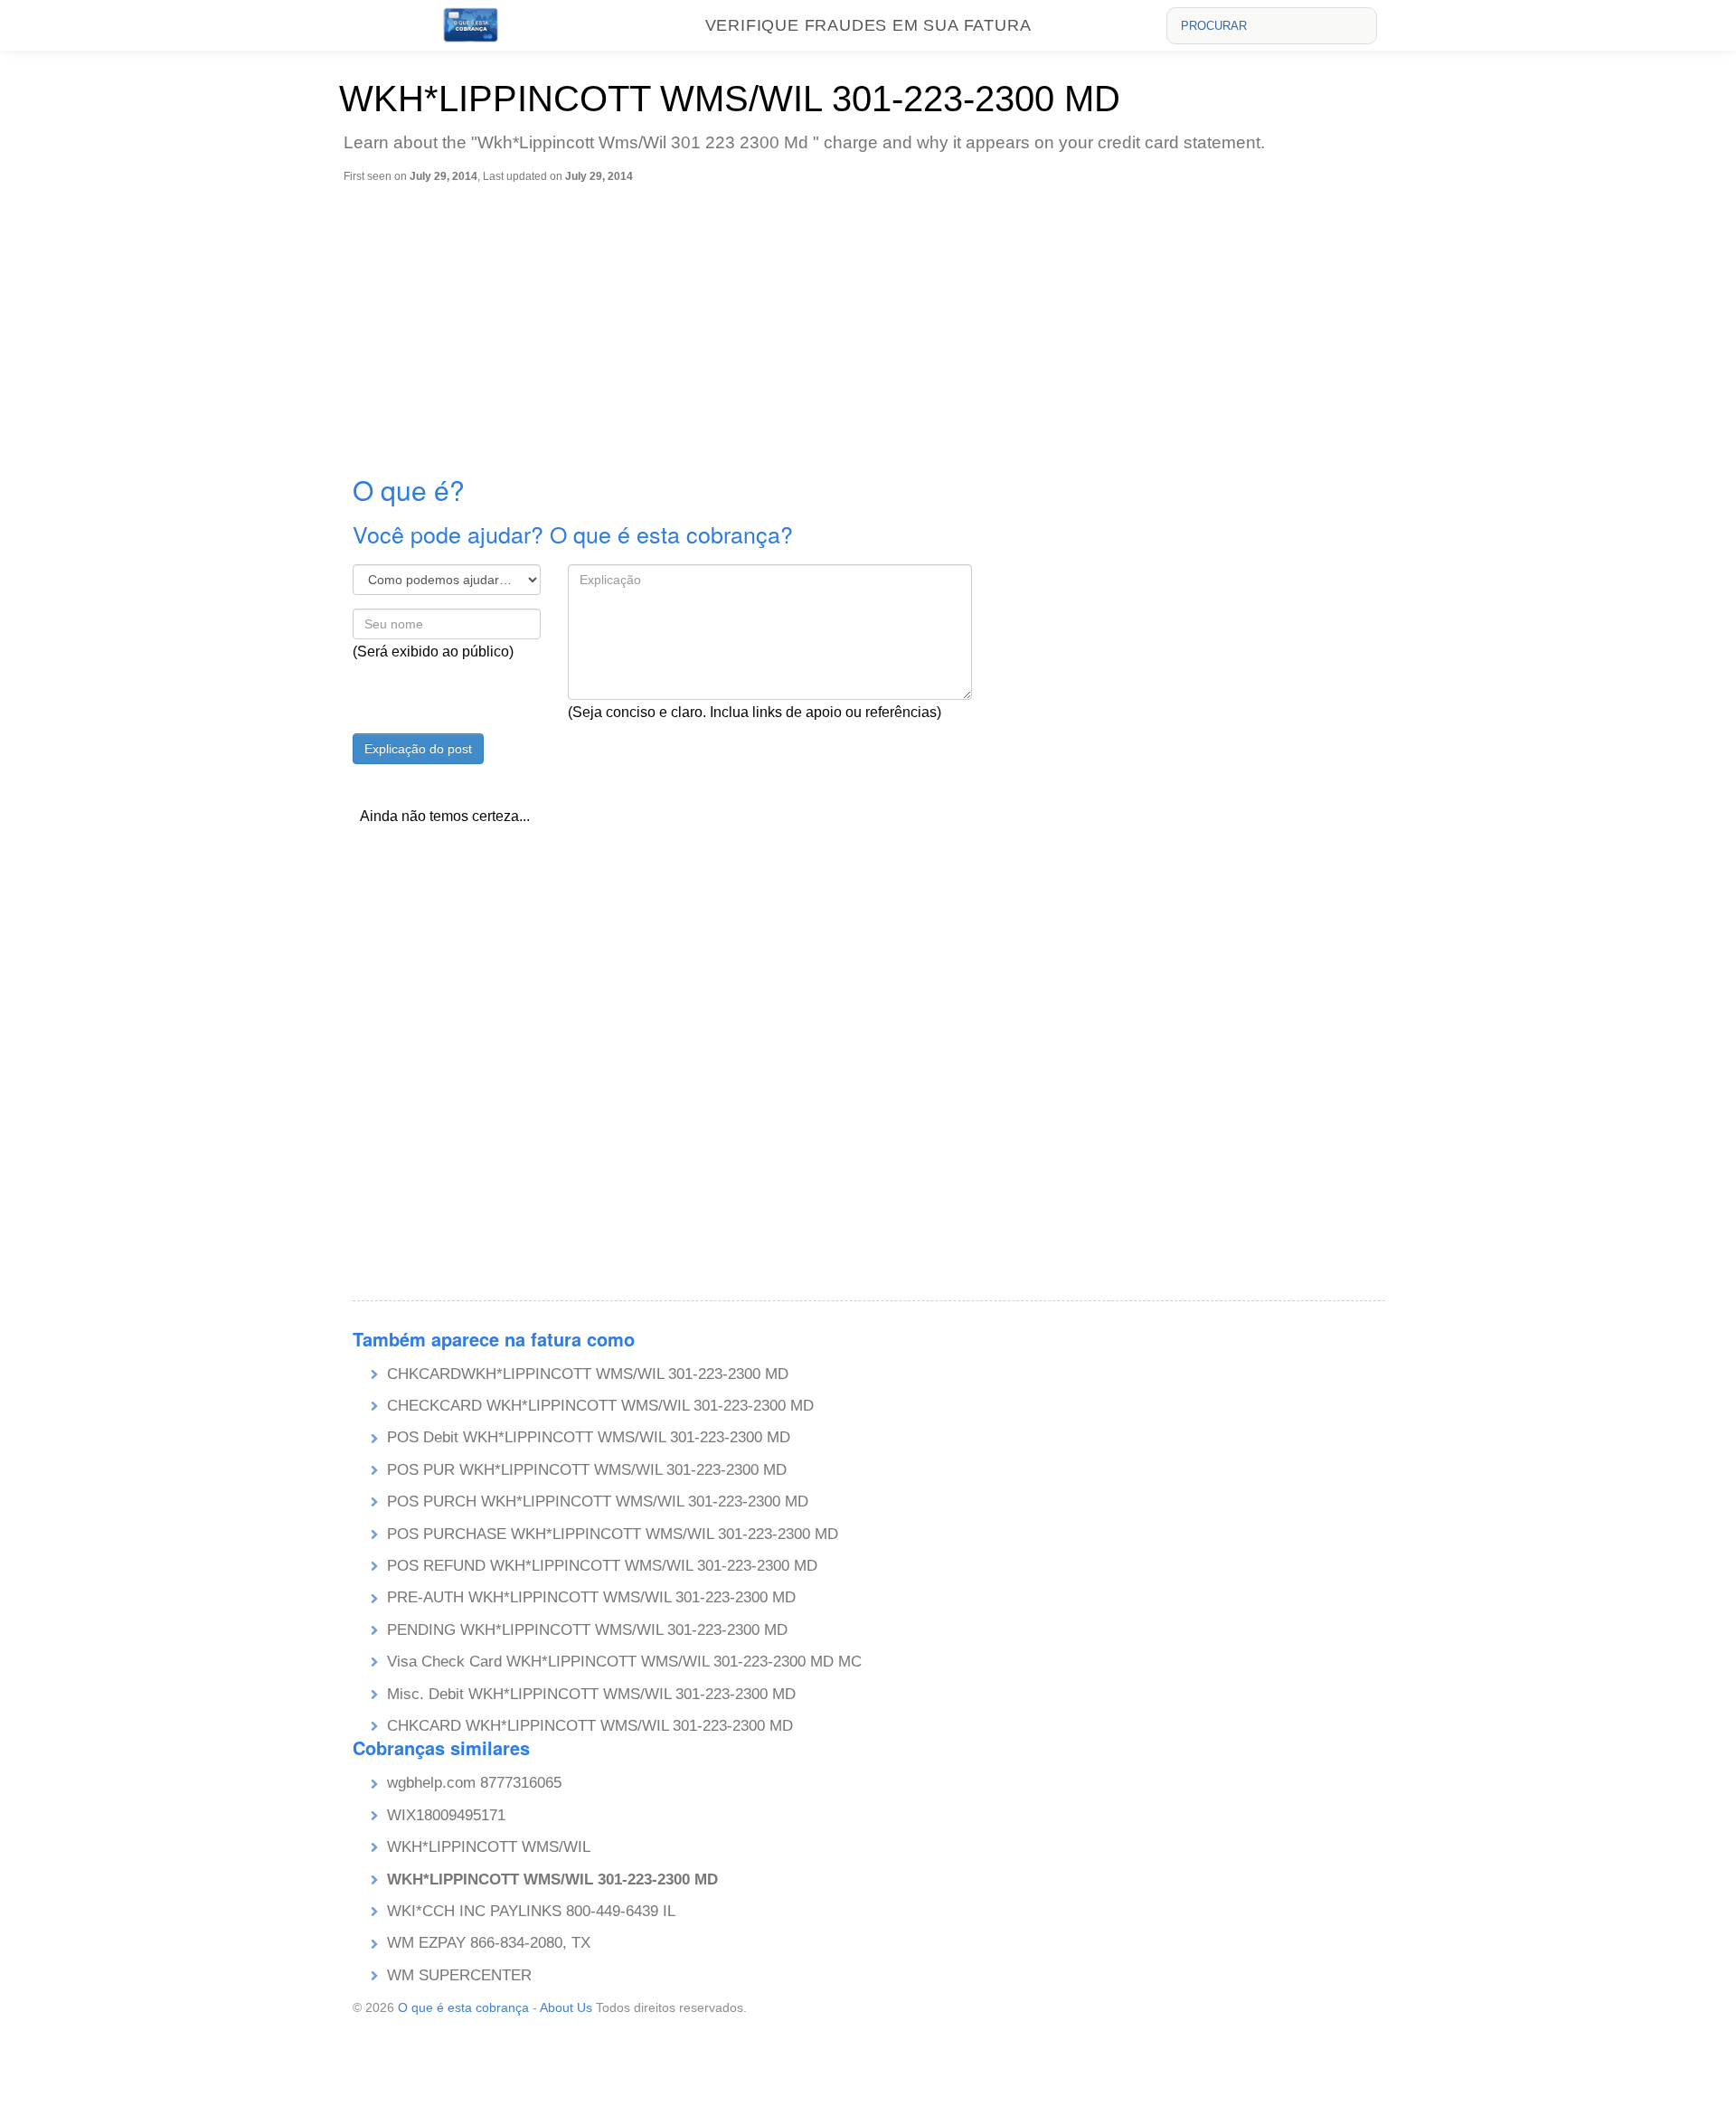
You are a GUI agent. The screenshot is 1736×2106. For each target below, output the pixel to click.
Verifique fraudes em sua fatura (868, 25)
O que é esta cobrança (463, 2007)
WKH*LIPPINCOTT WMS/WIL (489, 1847)
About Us (566, 2007)
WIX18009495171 (446, 1815)
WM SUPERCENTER (459, 1975)
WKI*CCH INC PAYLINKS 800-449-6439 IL (531, 1911)
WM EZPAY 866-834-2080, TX (489, 1943)
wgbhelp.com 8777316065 (474, 1783)
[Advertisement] (873, 319)
